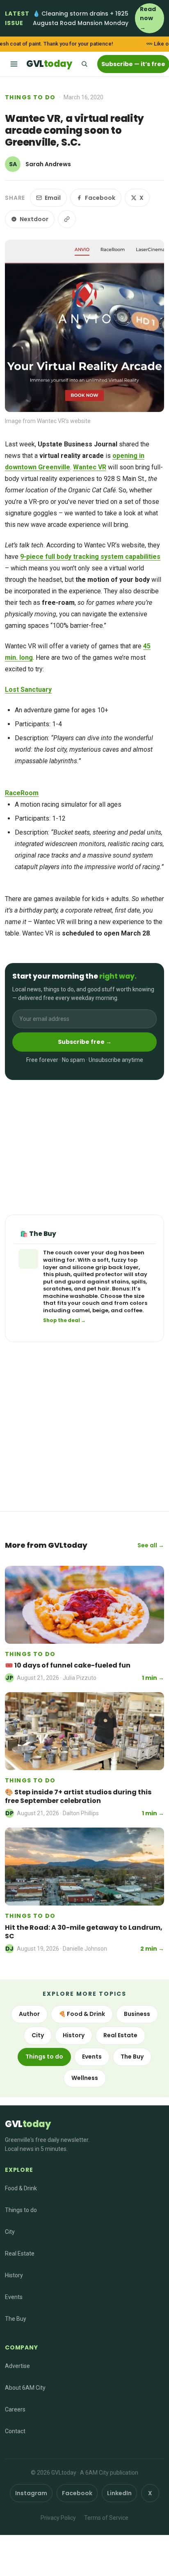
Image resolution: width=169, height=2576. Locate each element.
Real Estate (120, 2035)
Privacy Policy (58, 2518)
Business (137, 2014)
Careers (15, 2409)
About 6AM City (25, 2388)
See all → (151, 1545)
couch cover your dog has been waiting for (94, 1256)
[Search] (84, 64)
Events (92, 2057)
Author (29, 2014)
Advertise (17, 2366)
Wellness (85, 2078)
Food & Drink (21, 2188)
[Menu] (14, 64)
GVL (49, 64)
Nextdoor (34, 219)
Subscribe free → (85, 1042)
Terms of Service (106, 2518)
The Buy (132, 2057)
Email (53, 198)
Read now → (148, 18)
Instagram (31, 2493)
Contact (15, 2431)
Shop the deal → (64, 1320)
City (38, 2035)
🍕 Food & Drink (82, 2014)
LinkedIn (119, 2493)
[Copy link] (67, 219)
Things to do (30, 97)
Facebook (100, 198)
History (74, 2035)
